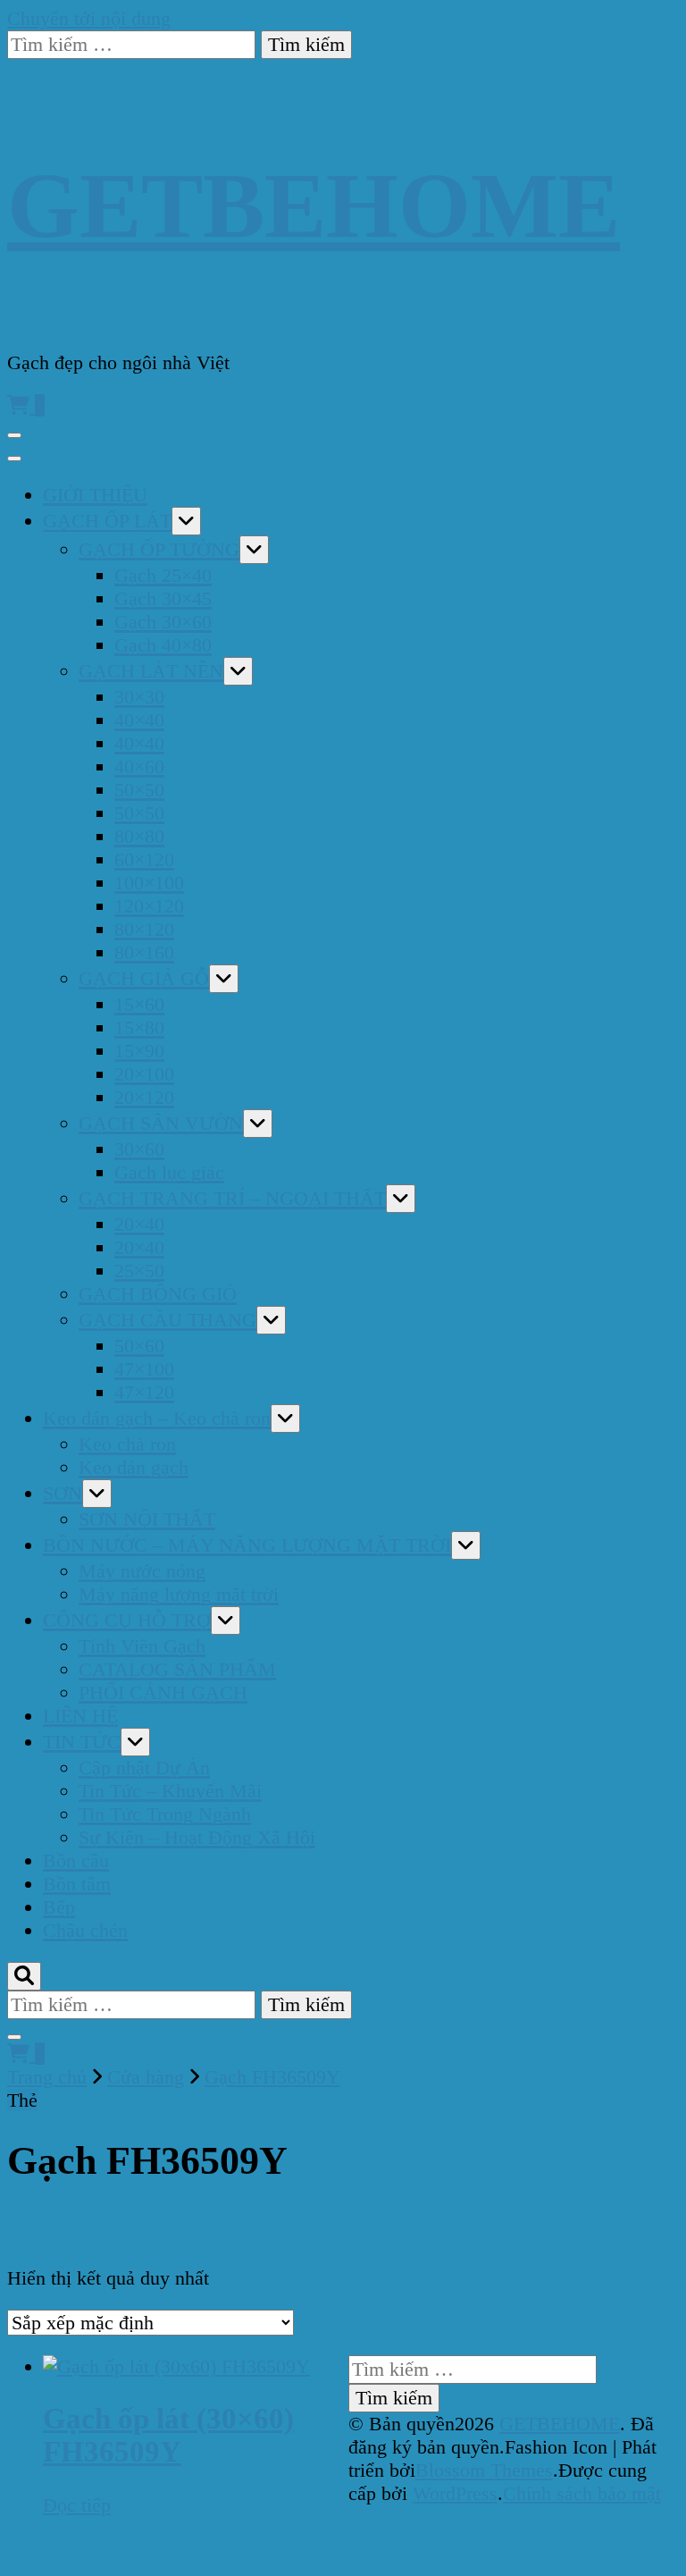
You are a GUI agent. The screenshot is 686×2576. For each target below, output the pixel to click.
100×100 (149, 883)
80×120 (144, 929)
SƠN (63, 1493)
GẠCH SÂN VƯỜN (161, 1123)
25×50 (139, 1271)
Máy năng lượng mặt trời (179, 1594)
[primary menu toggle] (14, 435)
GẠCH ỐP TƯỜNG (159, 549)
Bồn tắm (77, 1884)
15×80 (139, 1027)
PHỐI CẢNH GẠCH (163, 1692)
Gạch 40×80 (163, 645)
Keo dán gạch (134, 1467)
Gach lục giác (169, 1172)
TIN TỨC (82, 1742)
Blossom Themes (484, 2470)
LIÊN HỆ (80, 1716)
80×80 (139, 836)
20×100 (144, 1074)
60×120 (144, 859)
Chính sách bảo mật (582, 2493)
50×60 (139, 1346)
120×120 (149, 906)
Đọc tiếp (77, 2505)
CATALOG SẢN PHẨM (177, 1669)
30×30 (139, 697)
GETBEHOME (314, 205)
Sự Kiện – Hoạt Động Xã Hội (197, 1837)
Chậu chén (85, 1930)
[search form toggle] (24, 1976)
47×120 (144, 1392)
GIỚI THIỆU (95, 495)
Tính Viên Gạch (142, 1646)
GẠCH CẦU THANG (167, 1320)
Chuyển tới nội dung (89, 18)
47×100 (144, 1369)
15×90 (139, 1051)
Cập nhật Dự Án (144, 1768)
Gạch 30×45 (163, 598)
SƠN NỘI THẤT (147, 1519)
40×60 (139, 766)
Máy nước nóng (142, 1571)
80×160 (144, 952)
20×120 (144, 1097)
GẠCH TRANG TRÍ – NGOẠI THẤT (232, 1198)
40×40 (139, 720)
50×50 (139, 790)
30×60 (139, 1149)
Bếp (59, 1907)
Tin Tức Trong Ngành (165, 1814)
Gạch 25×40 (163, 575)
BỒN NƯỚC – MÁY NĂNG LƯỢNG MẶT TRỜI (247, 1545)
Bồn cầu (76, 1860)
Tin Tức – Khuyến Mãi (170, 1791)
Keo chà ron (127, 1444)
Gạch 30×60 (163, 622)
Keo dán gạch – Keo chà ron (157, 1418)
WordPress (455, 2493)
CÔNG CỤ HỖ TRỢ (127, 1620)
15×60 (139, 1004)
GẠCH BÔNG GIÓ (158, 1294)
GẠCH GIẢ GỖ (144, 978)
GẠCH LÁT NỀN (151, 671)
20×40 (139, 1224)
